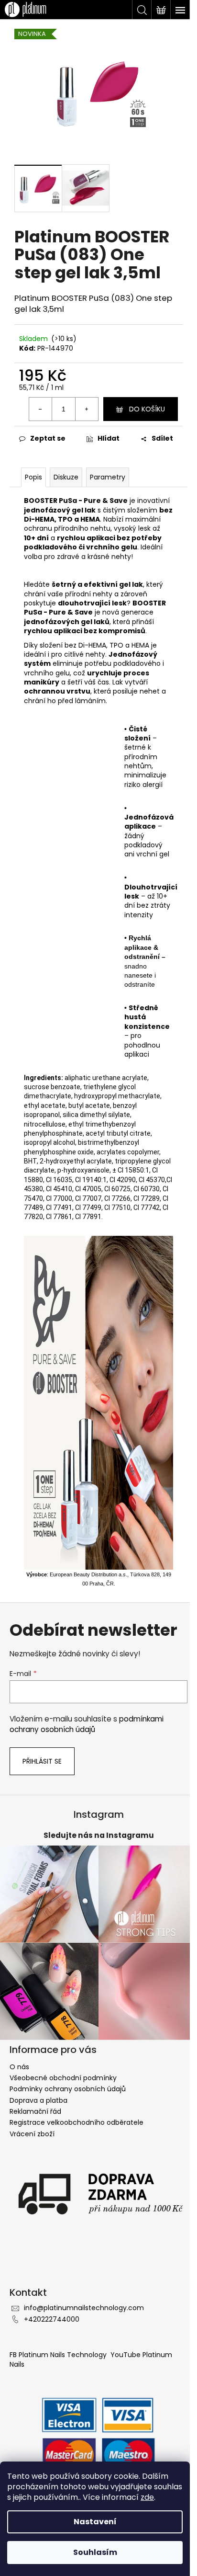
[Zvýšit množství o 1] (87, 409)
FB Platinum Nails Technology (59, 2355)
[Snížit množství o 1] (41, 409)
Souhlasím (95, 2552)
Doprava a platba (38, 2100)
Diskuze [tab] (66, 477)
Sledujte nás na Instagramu (99, 1835)
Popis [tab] (33, 477)
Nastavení (95, 2522)
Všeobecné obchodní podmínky (63, 2078)
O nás (19, 2067)
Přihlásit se (42, 1761)
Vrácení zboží (32, 2134)
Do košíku (147, 409)
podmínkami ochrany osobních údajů (87, 1724)
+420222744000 (52, 2319)
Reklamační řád (35, 2111)
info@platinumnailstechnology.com (84, 2308)
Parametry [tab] (108, 477)
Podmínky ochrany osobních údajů (68, 2089)
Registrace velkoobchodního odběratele (77, 2122)
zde (147, 2497)
